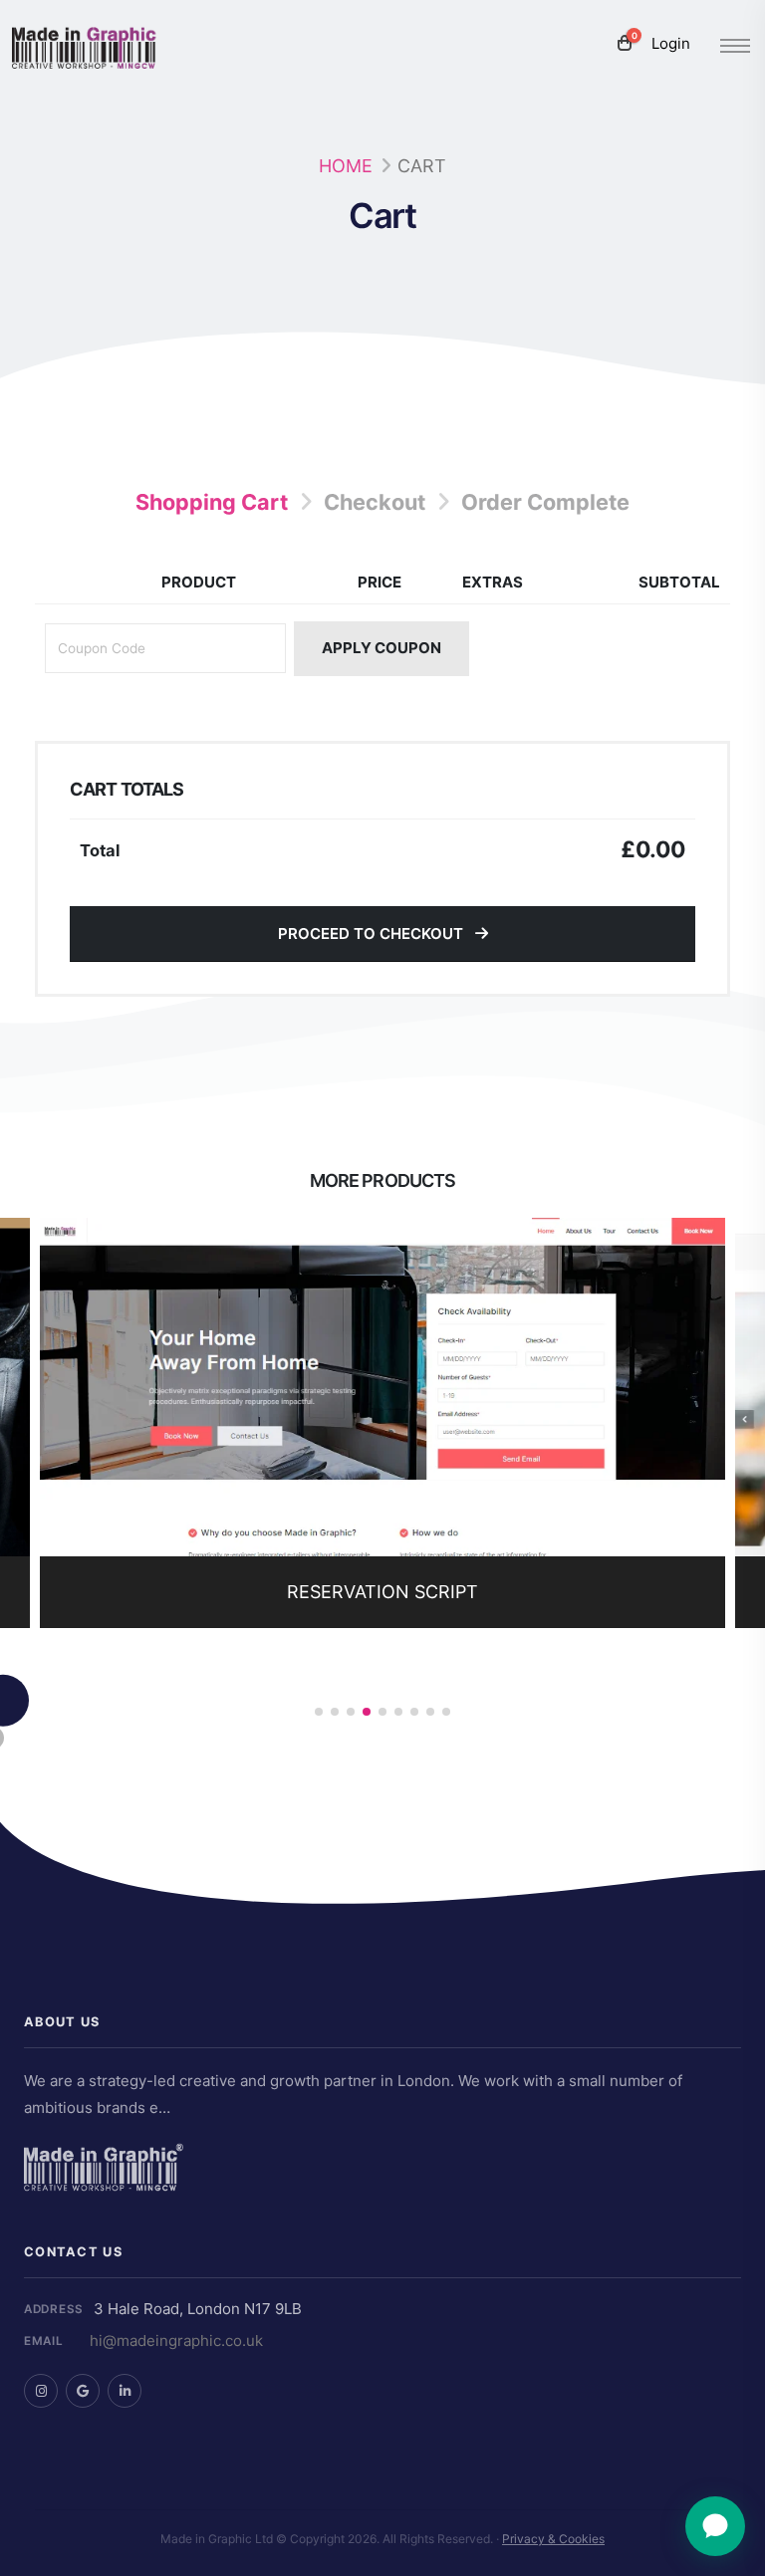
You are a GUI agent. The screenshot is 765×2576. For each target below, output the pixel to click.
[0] (625, 44)
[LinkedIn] (125, 2391)
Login (671, 43)
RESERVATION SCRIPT (382, 1592)
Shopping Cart (212, 502)
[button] (319, 1712)
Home (346, 166)
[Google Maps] (83, 2391)
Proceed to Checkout (373, 934)
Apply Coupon (382, 648)
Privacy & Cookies (553, 2539)
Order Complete (545, 502)
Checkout (375, 502)
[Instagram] (41, 2391)
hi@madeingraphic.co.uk (176, 2341)
